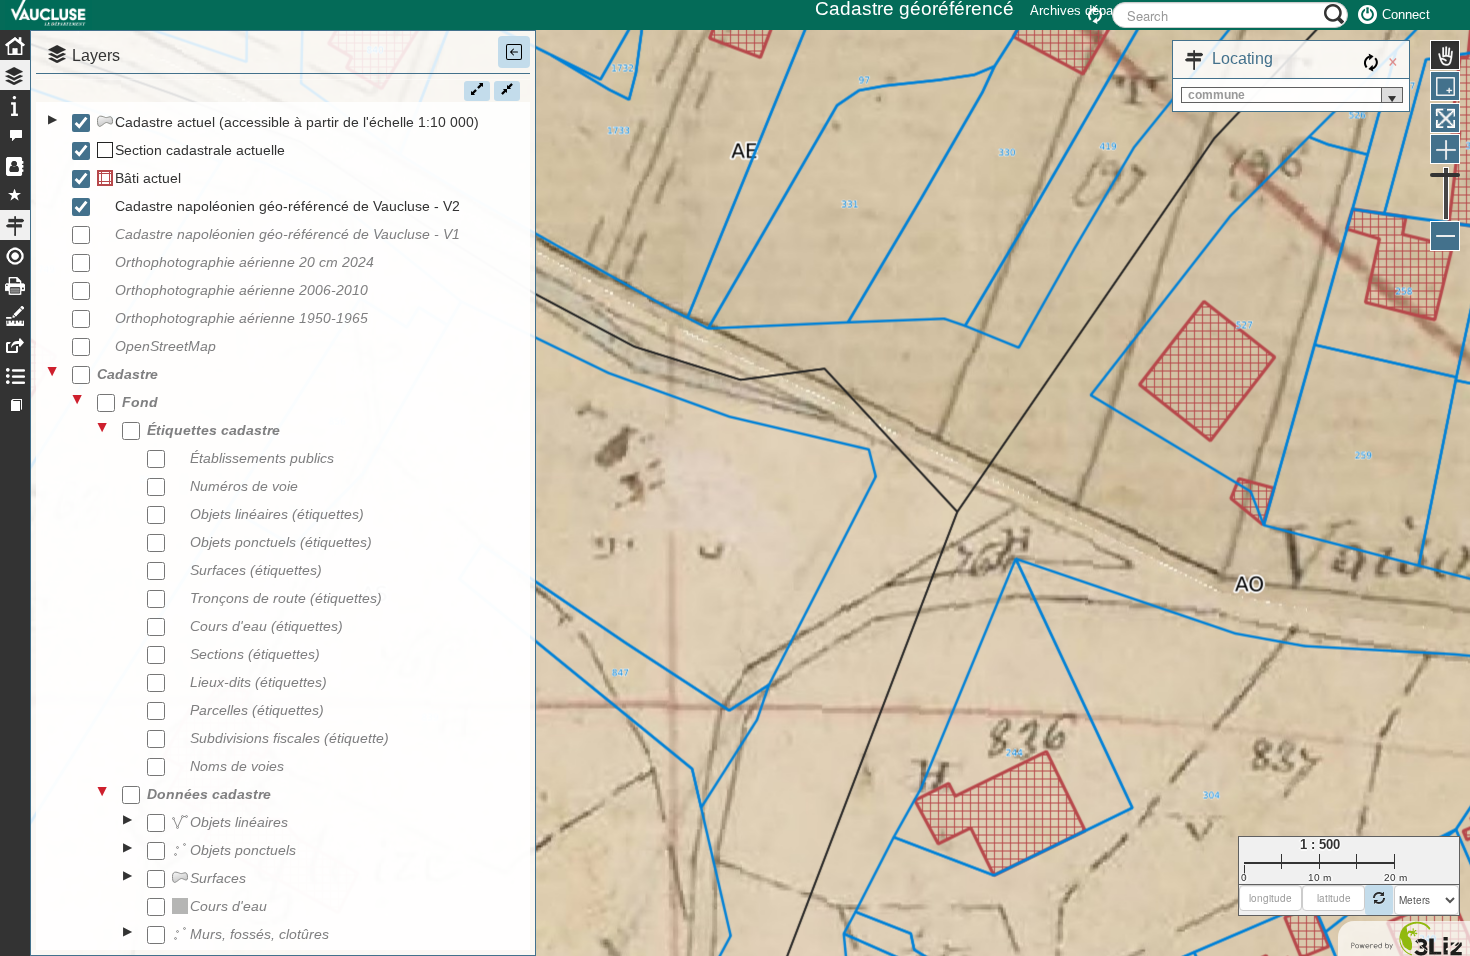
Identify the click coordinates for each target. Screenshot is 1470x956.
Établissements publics (262, 458)
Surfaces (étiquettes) (256, 570)
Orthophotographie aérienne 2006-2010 (241, 290)
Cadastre (127, 374)
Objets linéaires (239, 822)
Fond (140, 402)
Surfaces (218, 878)
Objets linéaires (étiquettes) (277, 514)
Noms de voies (237, 766)
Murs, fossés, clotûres (259, 934)
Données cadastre (209, 794)
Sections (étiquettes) (255, 654)
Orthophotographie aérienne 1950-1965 (241, 318)
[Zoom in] (1445, 149)
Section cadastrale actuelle (200, 150)
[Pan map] (1445, 55)
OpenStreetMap (165, 346)
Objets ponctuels (243, 850)
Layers (96, 55)
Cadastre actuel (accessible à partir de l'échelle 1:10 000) (297, 122)
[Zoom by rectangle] (1445, 86)
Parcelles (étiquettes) (257, 710)
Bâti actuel (148, 178)
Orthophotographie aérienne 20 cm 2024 (244, 262)
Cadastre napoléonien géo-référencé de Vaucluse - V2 (287, 206)
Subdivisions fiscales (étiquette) (289, 738)
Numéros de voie (244, 486)
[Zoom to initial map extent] (1445, 118)
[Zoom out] (1445, 236)
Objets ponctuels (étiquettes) (281, 542)
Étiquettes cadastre (213, 430)
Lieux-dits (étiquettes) (258, 682)
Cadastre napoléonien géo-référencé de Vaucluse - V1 (287, 234)
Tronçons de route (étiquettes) (286, 598)
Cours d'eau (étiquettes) (266, 626)
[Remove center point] (1379, 900)
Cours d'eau (228, 906)
